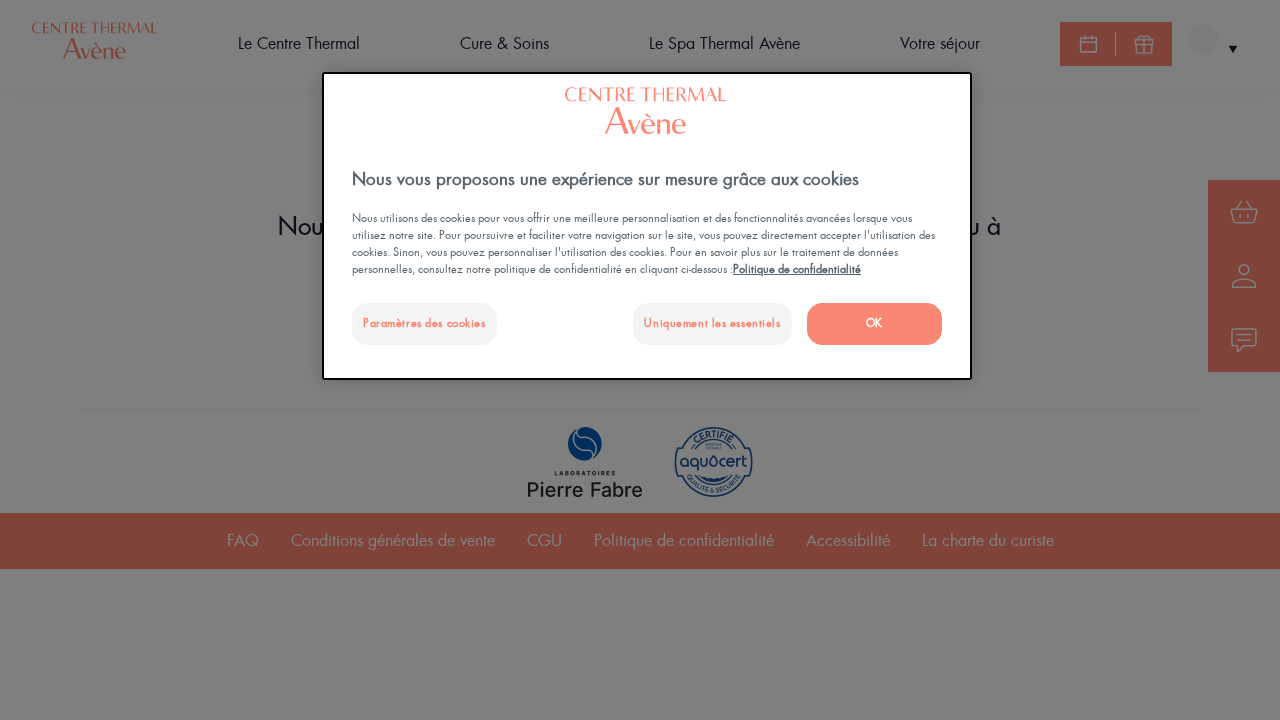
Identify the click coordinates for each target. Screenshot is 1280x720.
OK (874, 323)
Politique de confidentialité (797, 269)
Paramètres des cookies (424, 323)
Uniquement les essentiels (712, 323)
